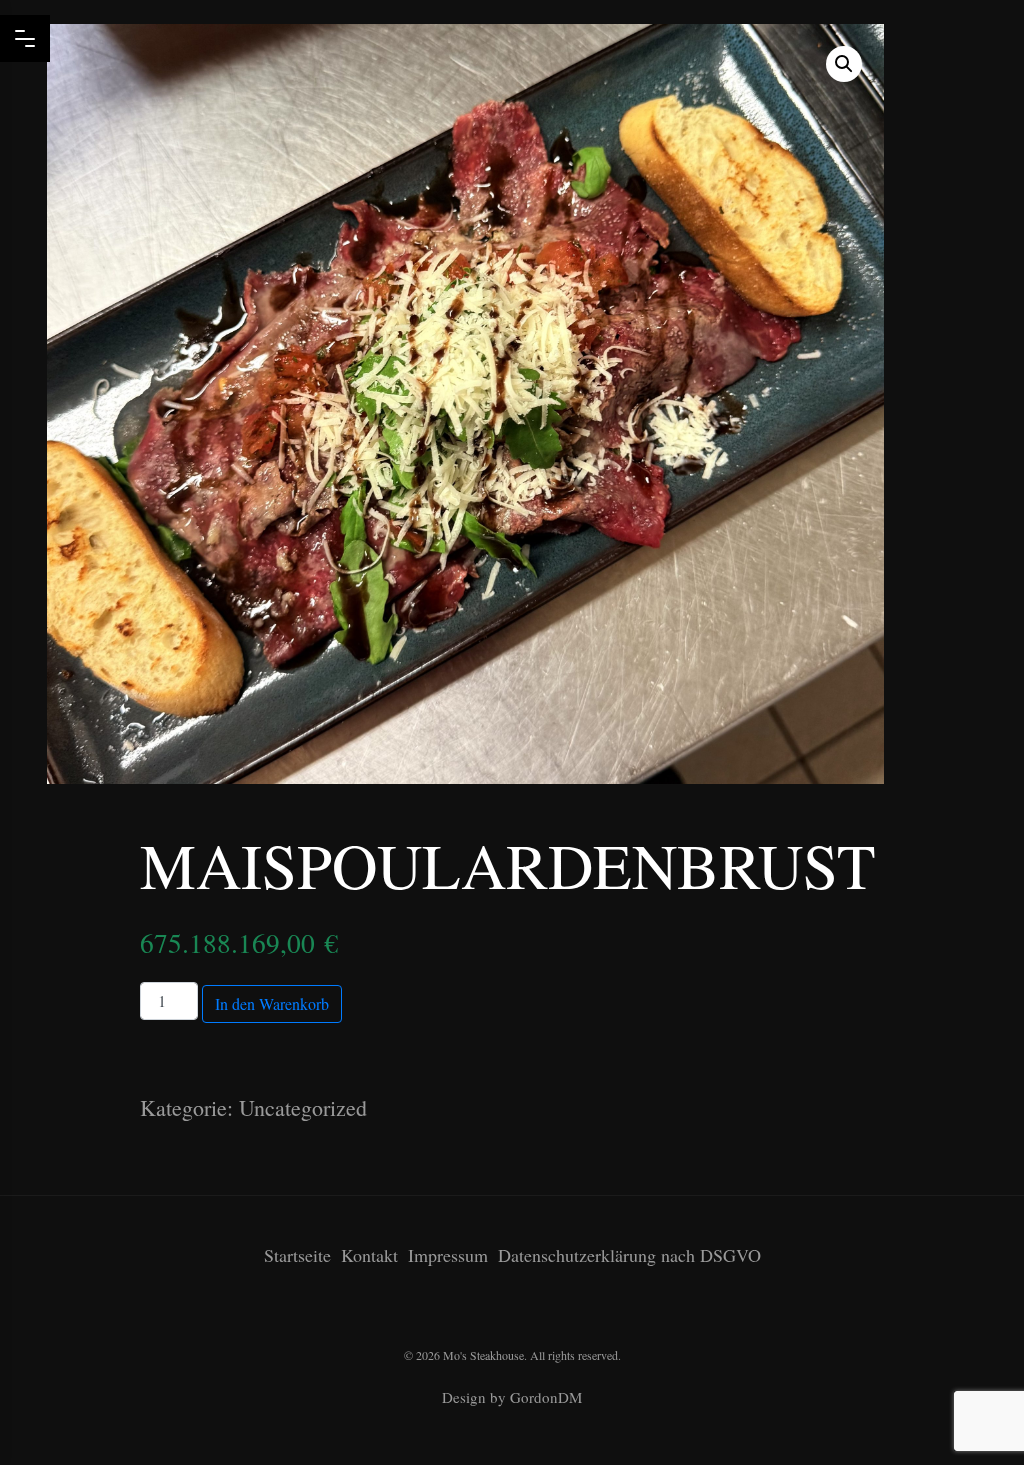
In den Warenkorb (272, 1003)
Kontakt (369, 1255)
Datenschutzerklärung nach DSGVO (629, 1255)
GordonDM (546, 1397)
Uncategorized (303, 1107)
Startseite (297, 1255)
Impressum (448, 1255)
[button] (844, 64)
